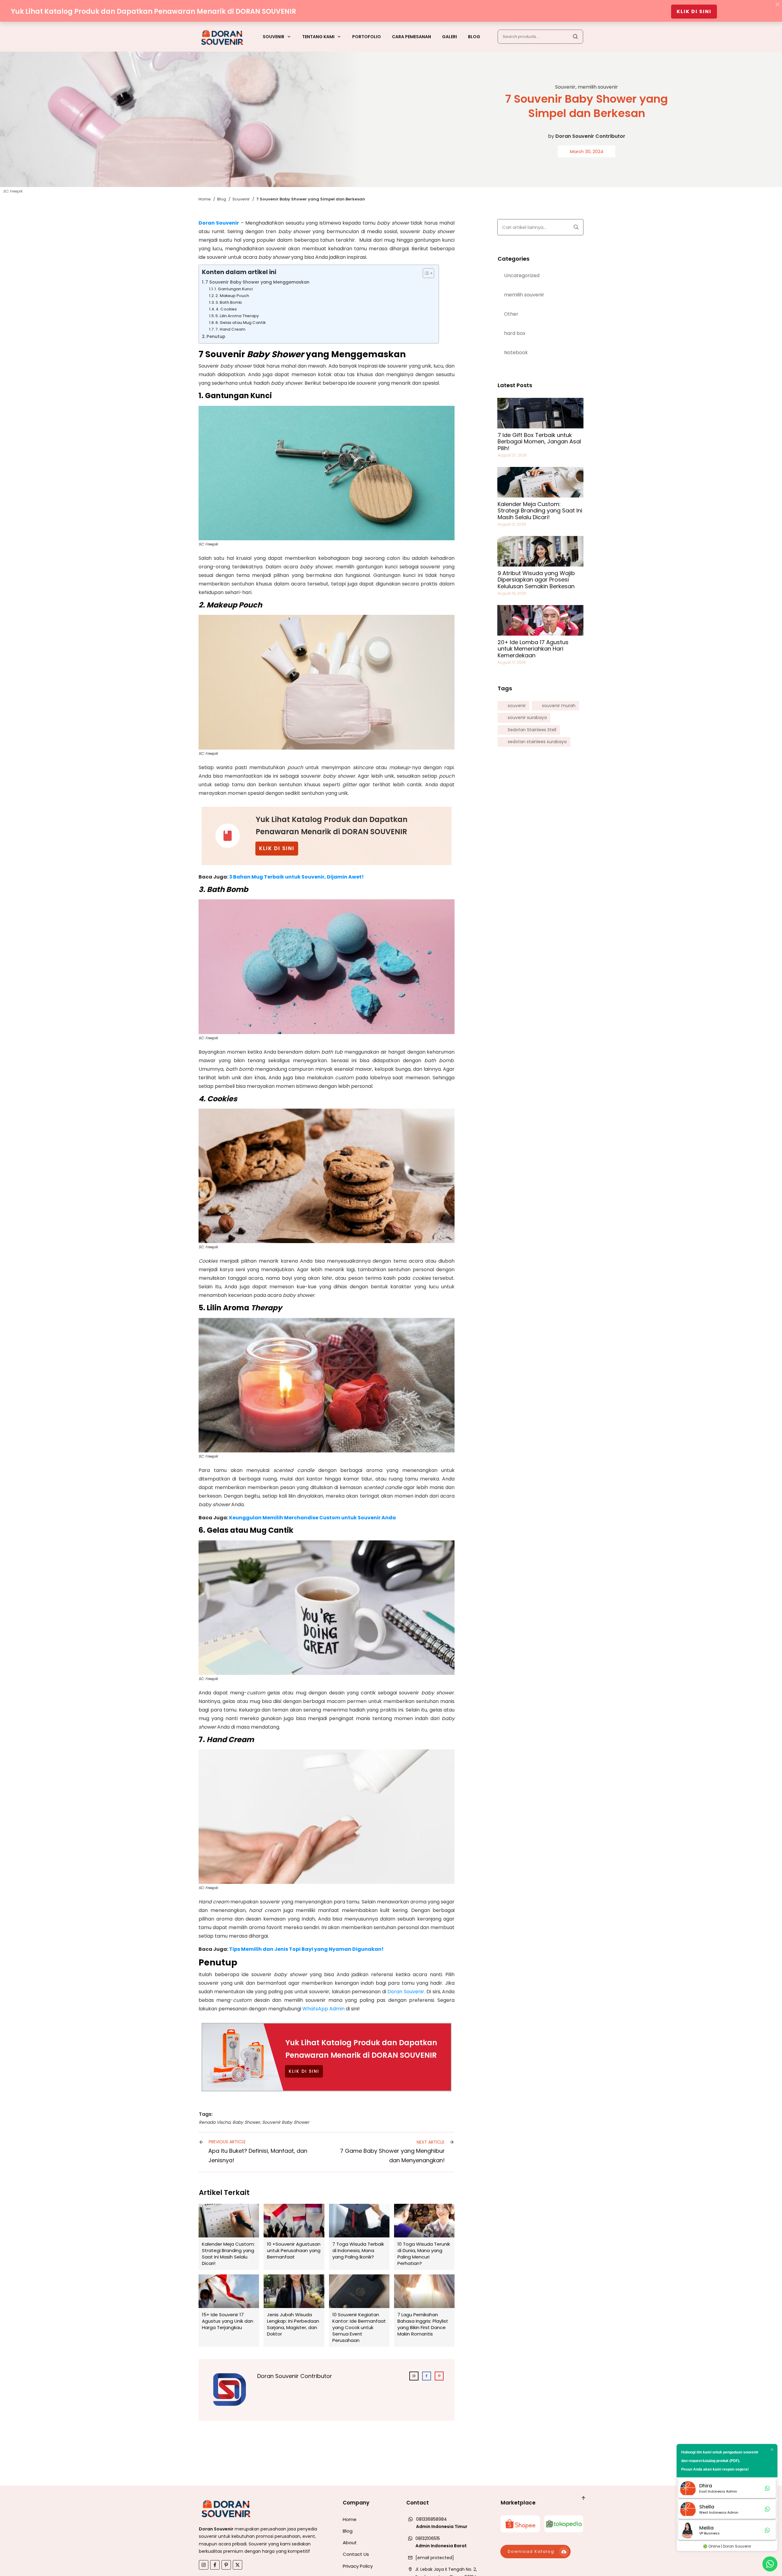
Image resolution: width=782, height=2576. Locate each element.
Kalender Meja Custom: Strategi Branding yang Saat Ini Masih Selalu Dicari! (229, 2237)
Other (511, 314)
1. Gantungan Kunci (234, 289)
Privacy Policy (358, 2566)
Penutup (217, 336)
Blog (348, 2531)
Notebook (516, 352)
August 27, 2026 (512, 455)
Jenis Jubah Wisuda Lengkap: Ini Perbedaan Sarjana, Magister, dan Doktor (294, 2311)
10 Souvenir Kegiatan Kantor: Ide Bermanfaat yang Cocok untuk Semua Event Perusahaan (359, 2311)
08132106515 (428, 2538)
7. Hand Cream (231, 329)
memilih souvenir (598, 87)
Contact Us (356, 2554)
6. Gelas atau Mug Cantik (241, 323)
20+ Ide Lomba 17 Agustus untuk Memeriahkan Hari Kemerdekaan (533, 649)
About (350, 2543)
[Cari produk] (575, 37)
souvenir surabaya (527, 718)
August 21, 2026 (512, 524)
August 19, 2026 (512, 593)
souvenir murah (559, 706)
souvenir (517, 706)
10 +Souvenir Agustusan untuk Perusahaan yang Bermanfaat (294, 2237)
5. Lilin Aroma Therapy (237, 316)
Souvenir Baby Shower (286, 2122)
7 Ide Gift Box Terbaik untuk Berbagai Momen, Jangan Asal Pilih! (539, 442)
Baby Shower (246, 2122)
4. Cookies (226, 309)
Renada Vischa (215, 2122)
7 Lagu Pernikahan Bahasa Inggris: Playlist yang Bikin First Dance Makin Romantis (424, 2311)
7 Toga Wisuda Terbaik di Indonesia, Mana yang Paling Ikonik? (359, 2237)
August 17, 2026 (512, 662)
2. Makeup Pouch (233, 296)
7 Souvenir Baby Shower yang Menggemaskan (257, 282)
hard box (515, 333)
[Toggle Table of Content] (425, 273)
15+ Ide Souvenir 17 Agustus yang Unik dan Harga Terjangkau (229, 2311)
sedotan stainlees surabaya (537, 742)
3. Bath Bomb (229, 302)
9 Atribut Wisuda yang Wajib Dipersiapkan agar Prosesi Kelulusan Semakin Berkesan (536, 580)
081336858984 (431, 2519)
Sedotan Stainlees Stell (532, 730)
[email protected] (435, 2558)
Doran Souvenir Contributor (590, 136)
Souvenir (565, 87)
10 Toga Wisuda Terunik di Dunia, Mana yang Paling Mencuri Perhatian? (424, 2237)
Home (350, 2519)
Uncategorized (522, 275)
